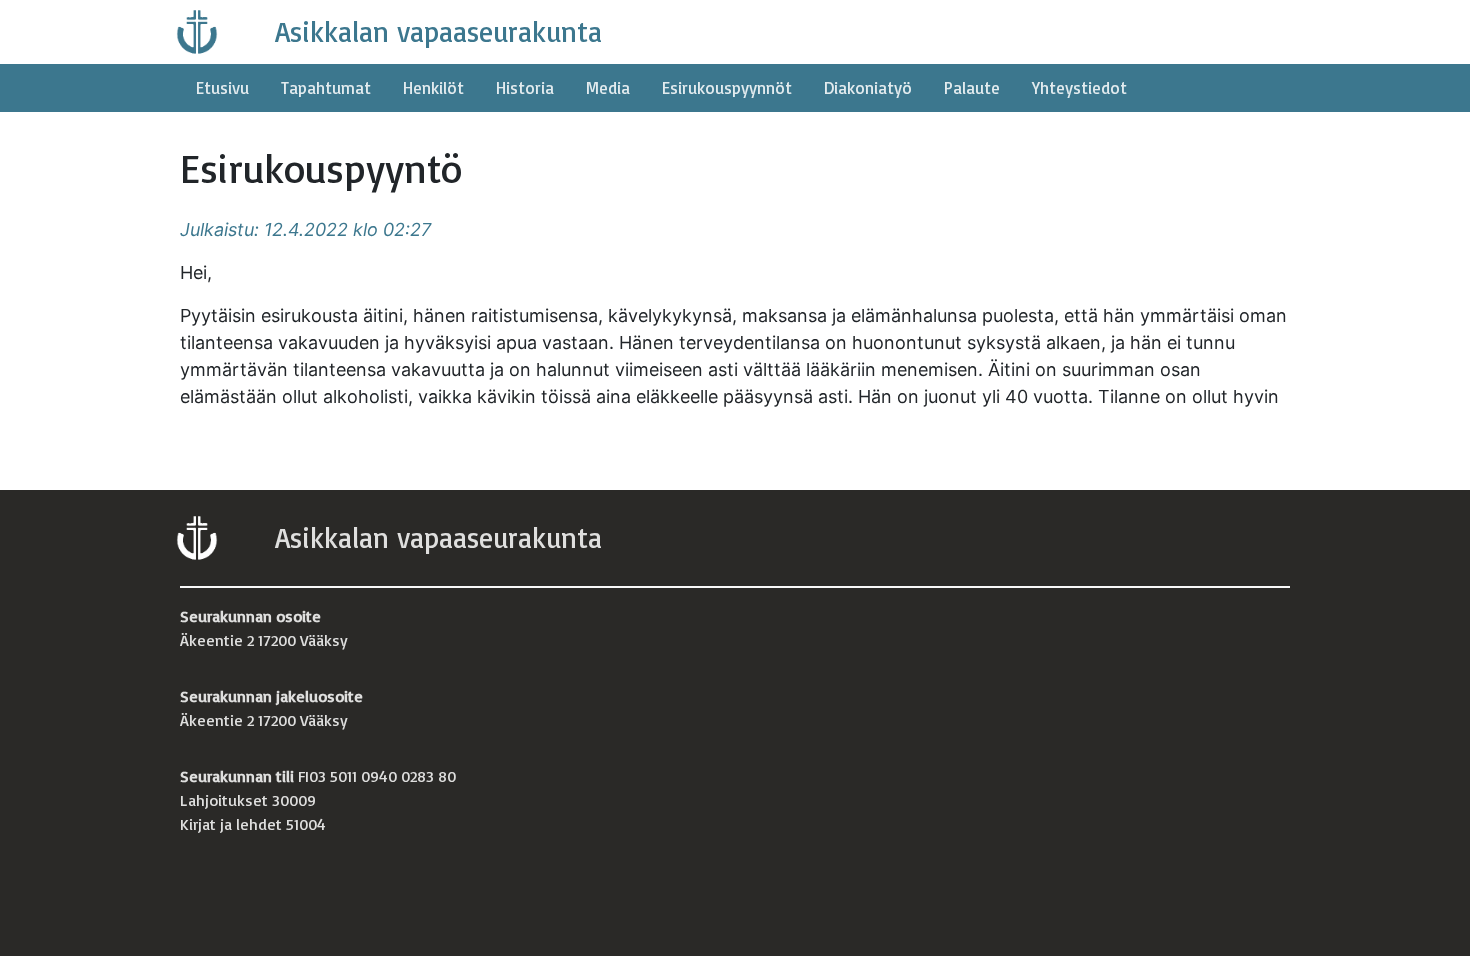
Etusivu (222, 87)
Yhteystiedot (1079, 87)
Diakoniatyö (868, 87)
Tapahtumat (326, 87)
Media (608, 87)
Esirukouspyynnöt (727, 87)
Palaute (972, 87)
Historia (525, 87)
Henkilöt (433, 87)
